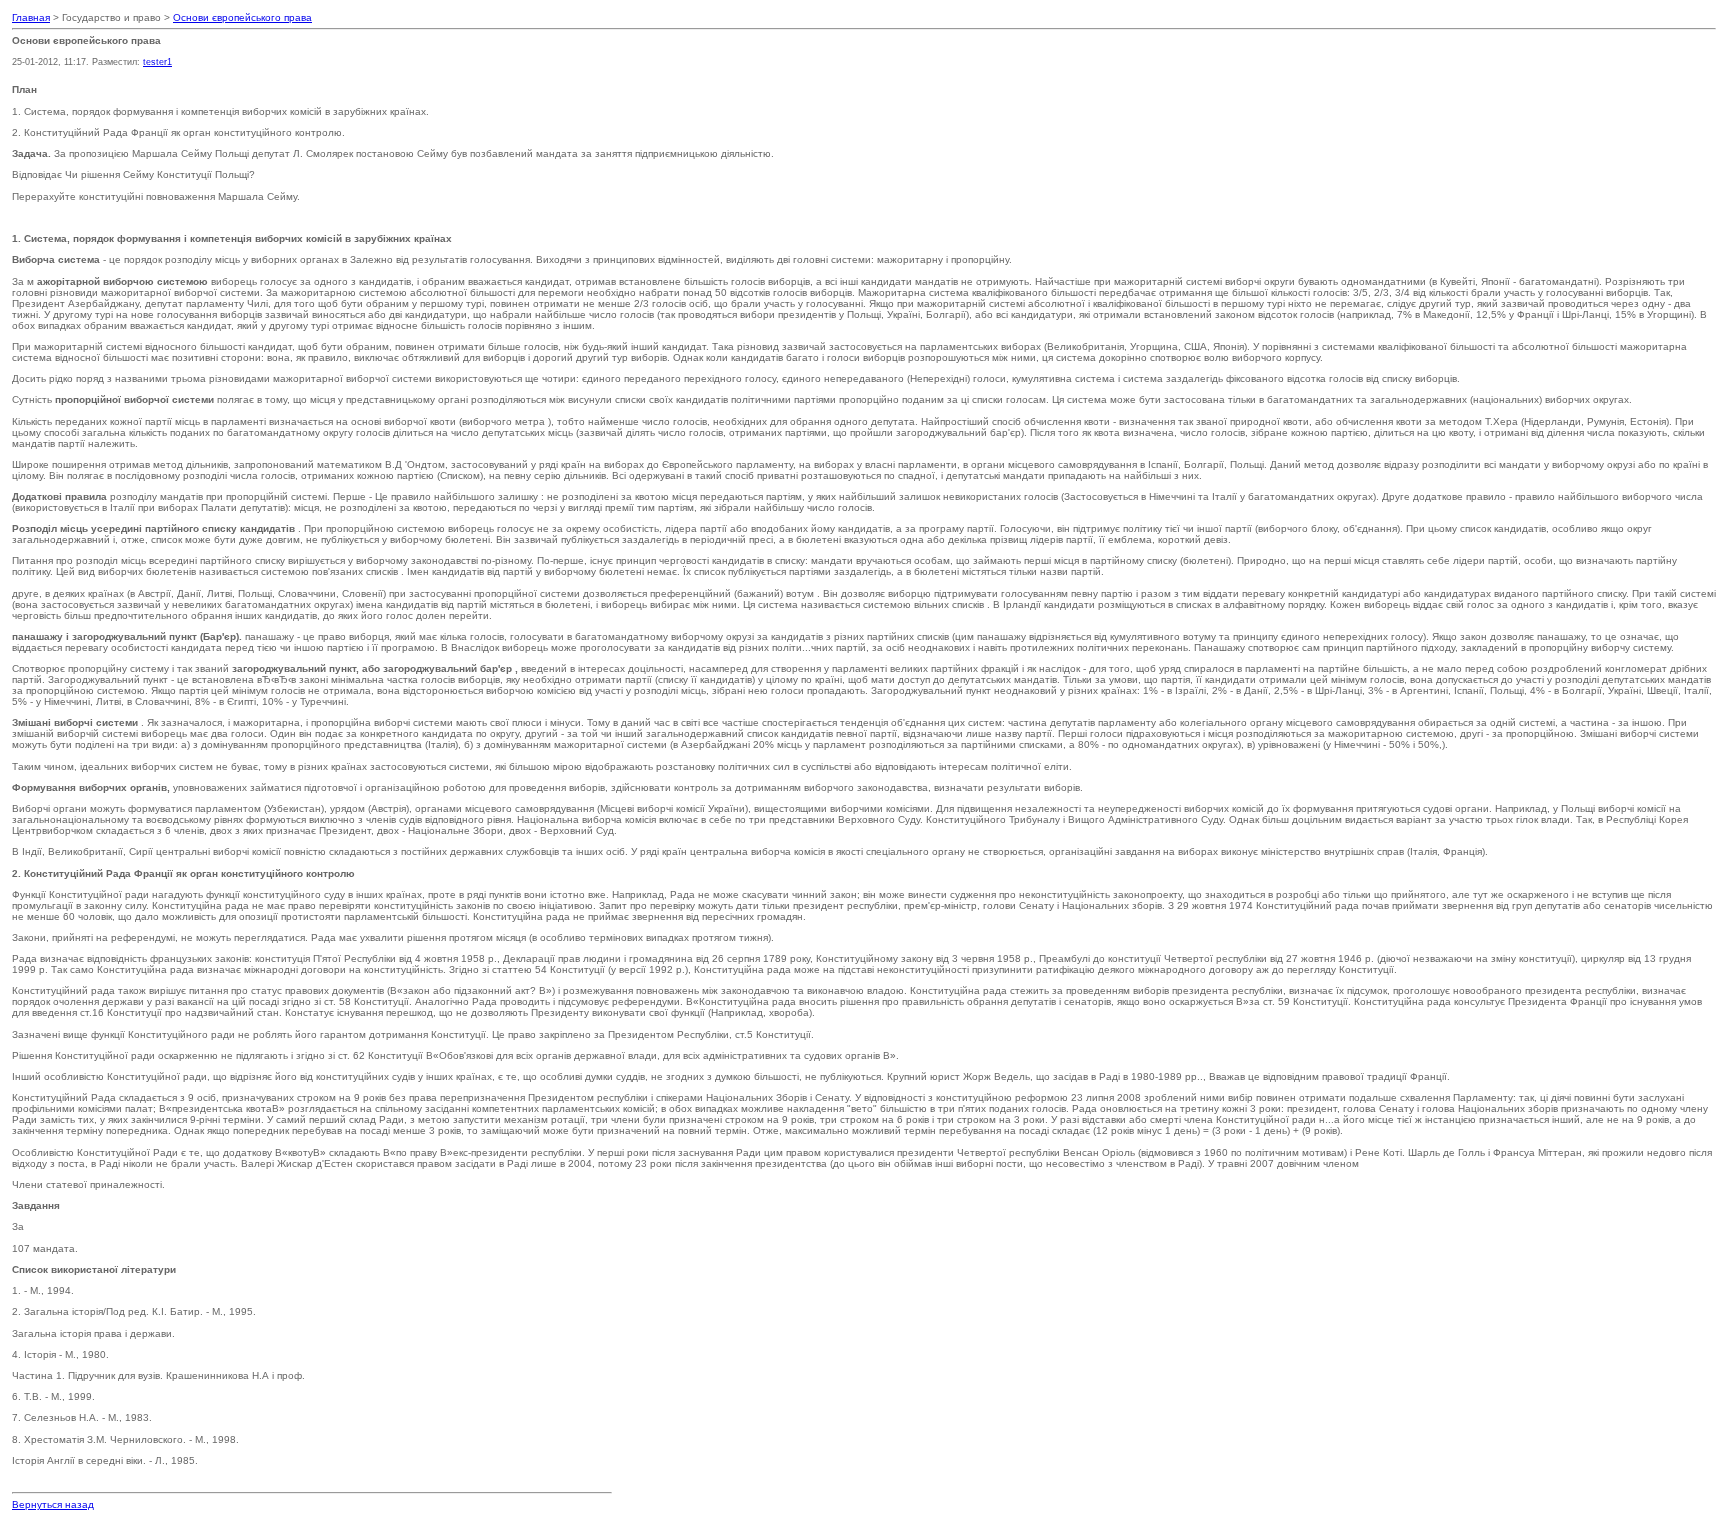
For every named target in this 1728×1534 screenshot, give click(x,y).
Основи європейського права (242, 17)
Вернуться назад (53, 1504)
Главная (31, 17)
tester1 (157, 62)
